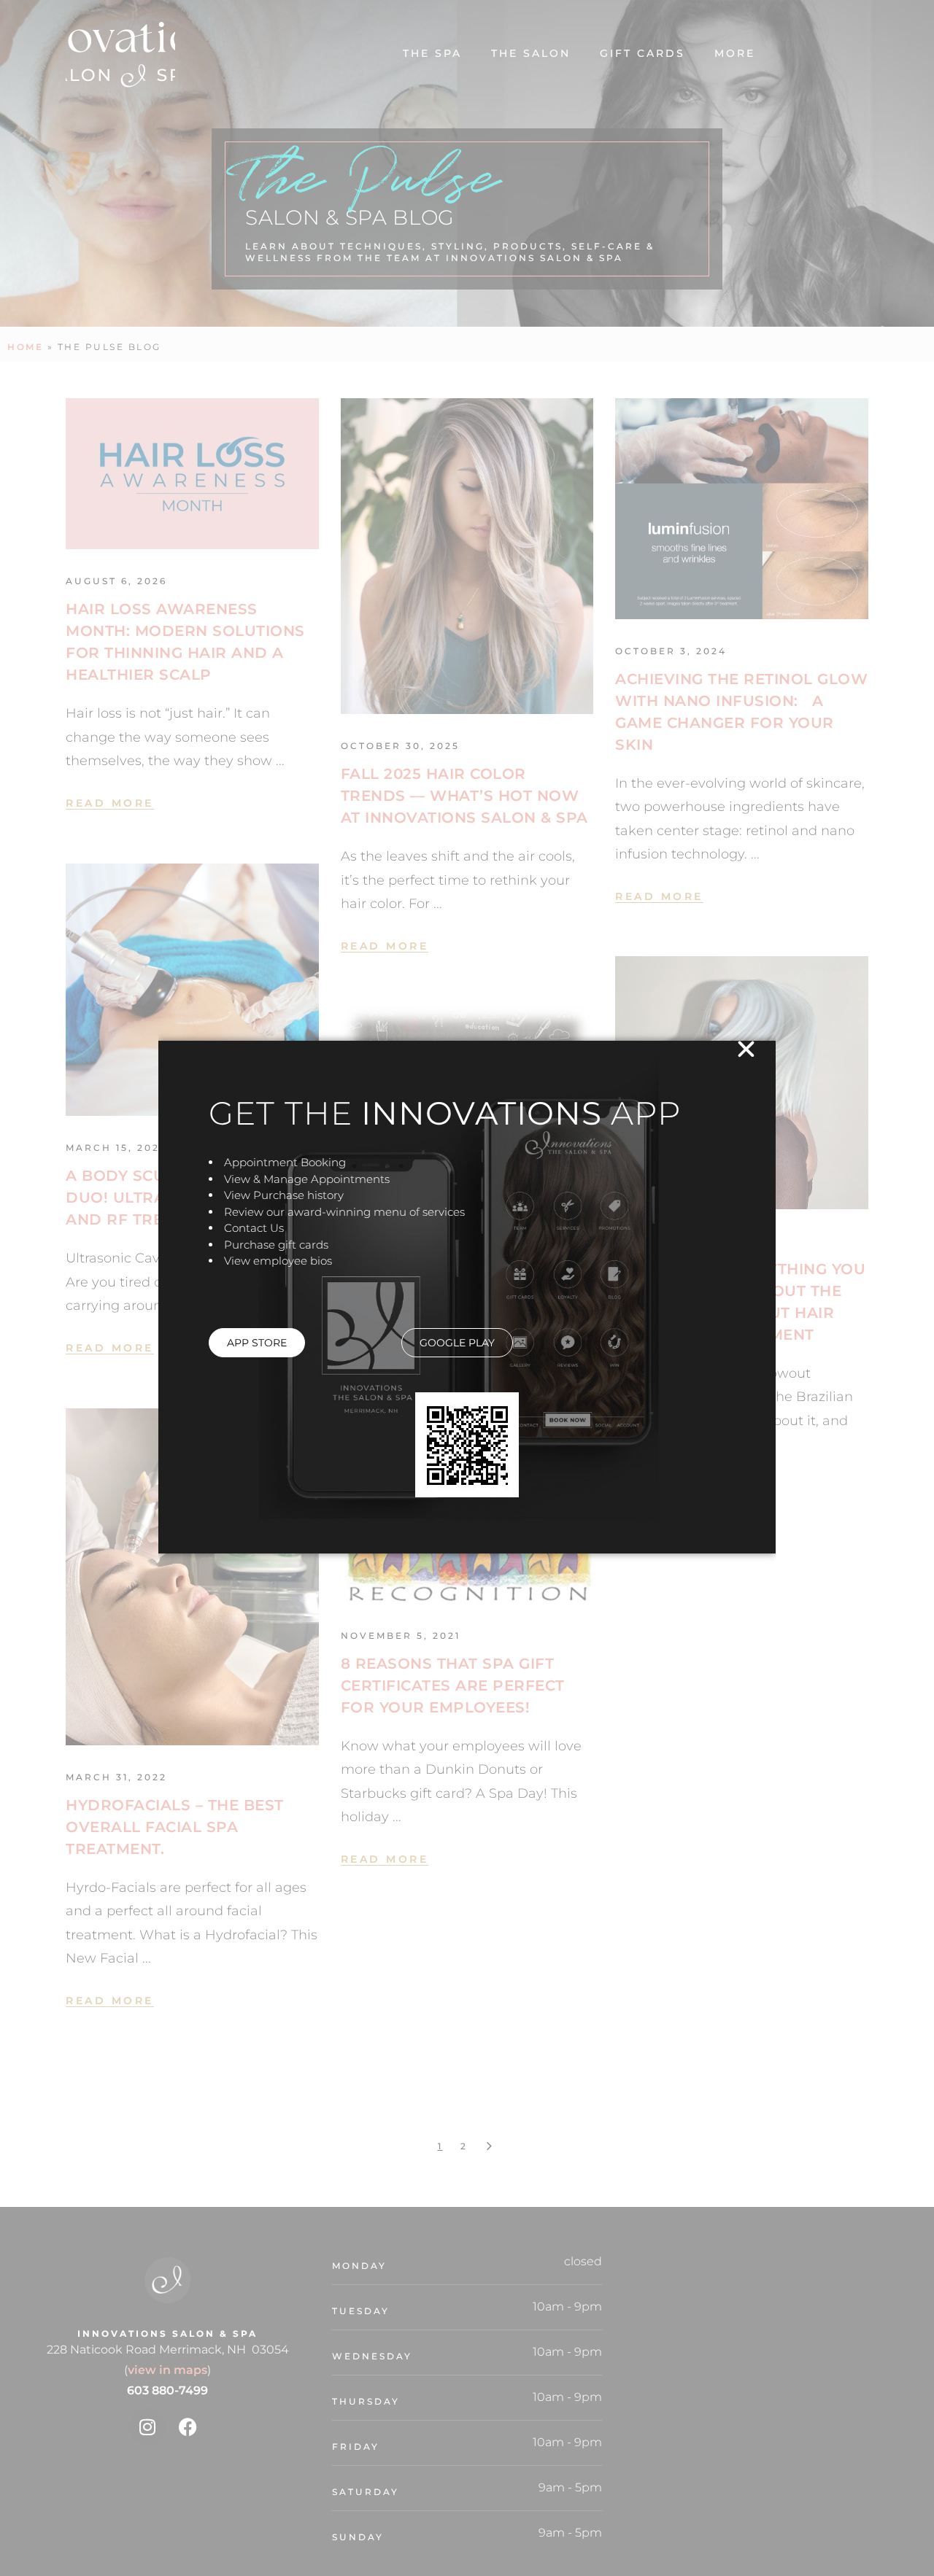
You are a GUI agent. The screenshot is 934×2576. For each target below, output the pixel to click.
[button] (746, 1049)
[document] (467, 1288)
